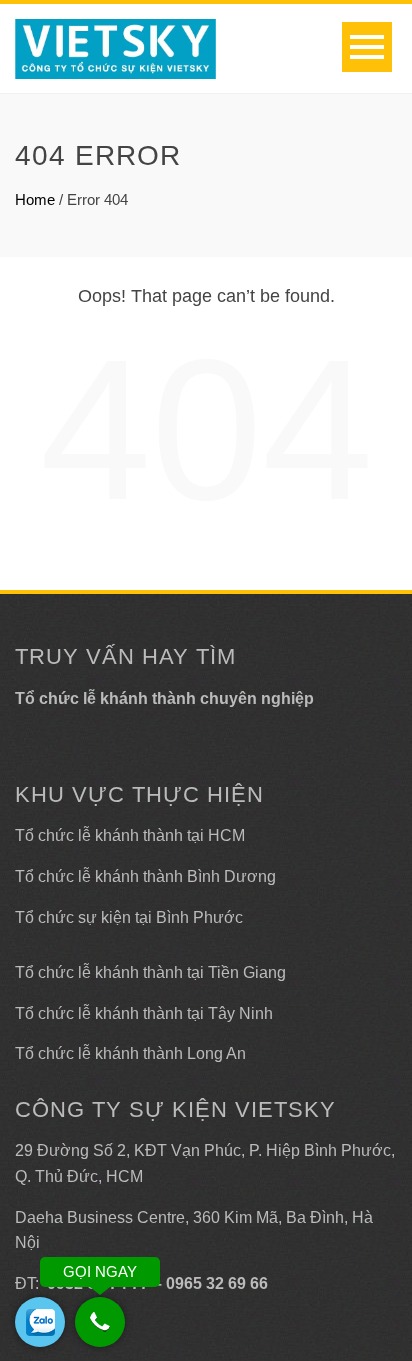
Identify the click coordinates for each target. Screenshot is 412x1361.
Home (35, 199)
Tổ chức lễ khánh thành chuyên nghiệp (164, 698)
